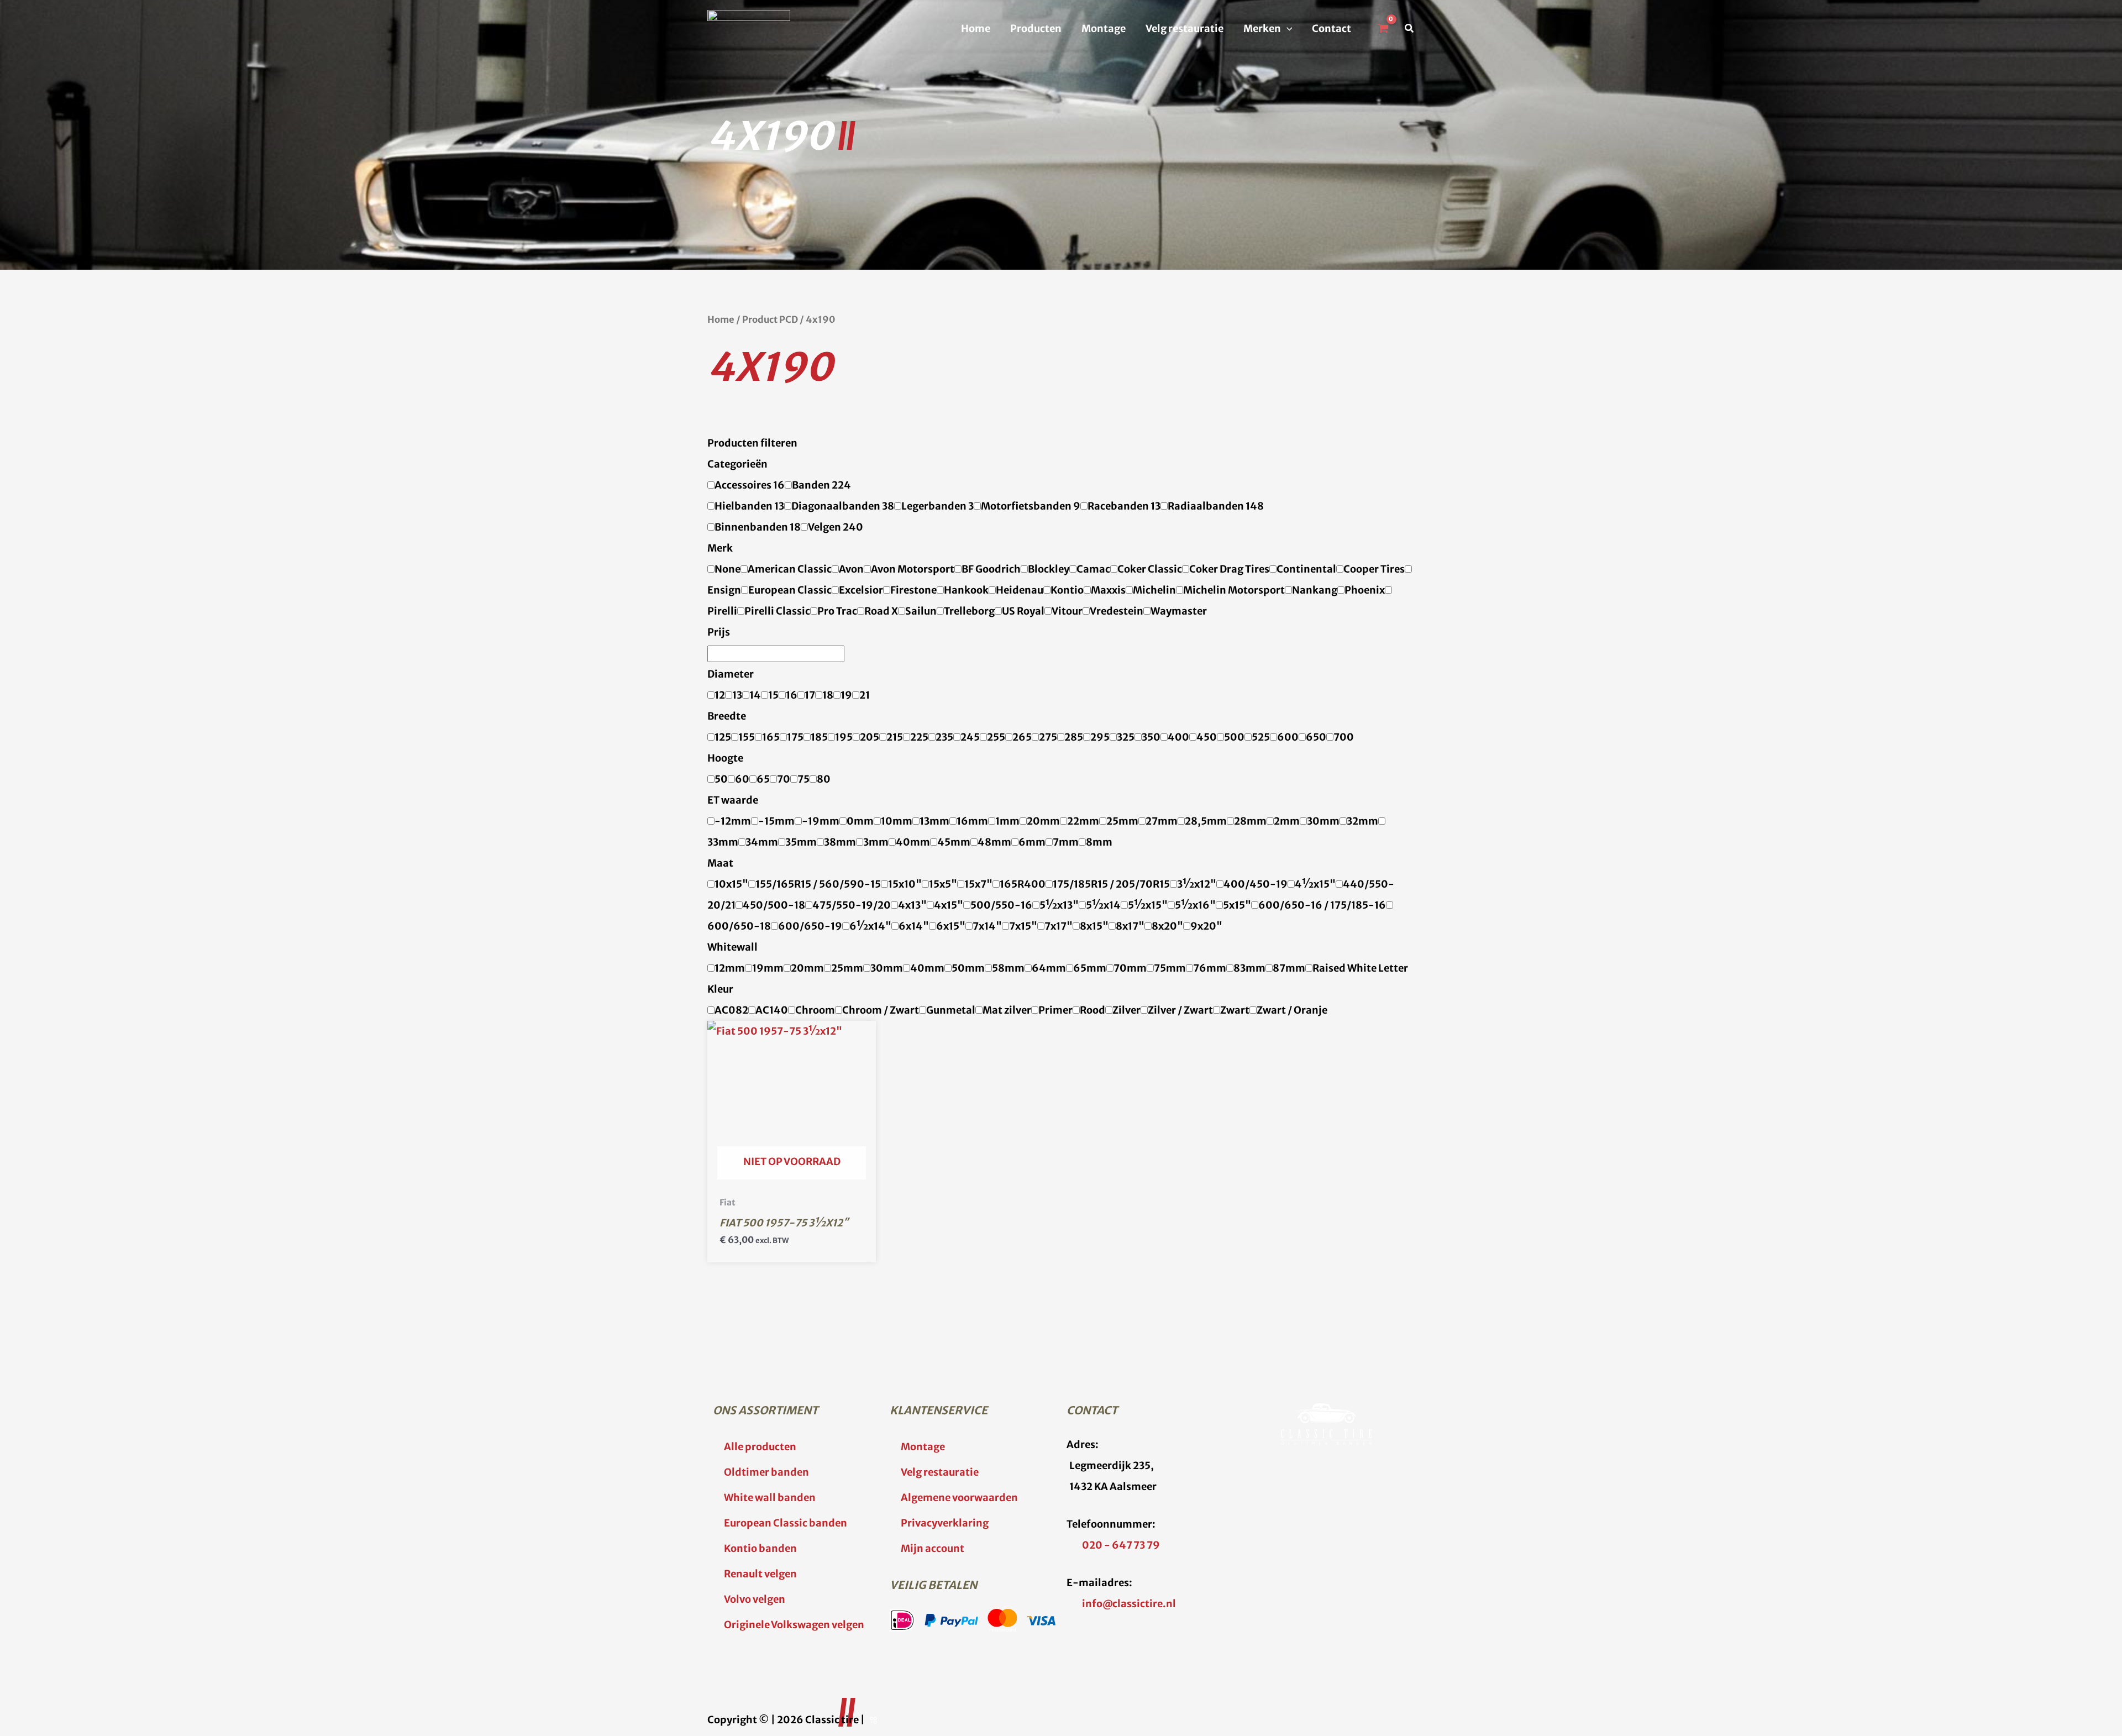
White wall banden (770, 1498)
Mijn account (933, 1548)
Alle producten (760, 1447)
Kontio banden (760, 1548)
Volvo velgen (755, 1599)
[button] (1287, 29)
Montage (1104, 28)
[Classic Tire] (749, 28)
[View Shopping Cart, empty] (1383, 29)
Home (976, 28)
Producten (1036, 28)
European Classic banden (786, 1523)
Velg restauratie (1185, 28)
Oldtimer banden (766, 1472)
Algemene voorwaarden (959, 1498)
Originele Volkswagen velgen (794, 1625)
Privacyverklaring (945, 1523)
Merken (1262, 28)
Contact (1331, 28)
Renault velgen (760, 1574)
